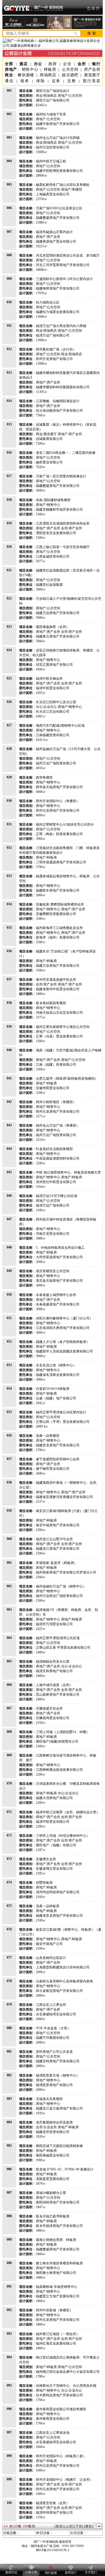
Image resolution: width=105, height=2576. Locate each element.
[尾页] (88, 2526)
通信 (9, 81)
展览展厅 (92, 75)
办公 (38, 64)
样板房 (50, 69)
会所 (82, 64)
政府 (53, 64)
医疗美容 (92, 81)
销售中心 (30, 69)
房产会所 (92, 69)
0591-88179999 (73, 2546)
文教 (72, 81)
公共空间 (70, 69)
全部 (9, 64)
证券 (56, 81)
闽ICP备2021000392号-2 (53, 2550)
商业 (9, 75)
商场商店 (48, 75)
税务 (25, 81)
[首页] (59, 2526)
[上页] (69, 2526)
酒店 (24, 64)
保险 (41, 81)
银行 (96, 64)
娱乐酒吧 (70, 75)
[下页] (79, 2526)
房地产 (11, 69)
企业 (67, 64)
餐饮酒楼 (26, 75)
